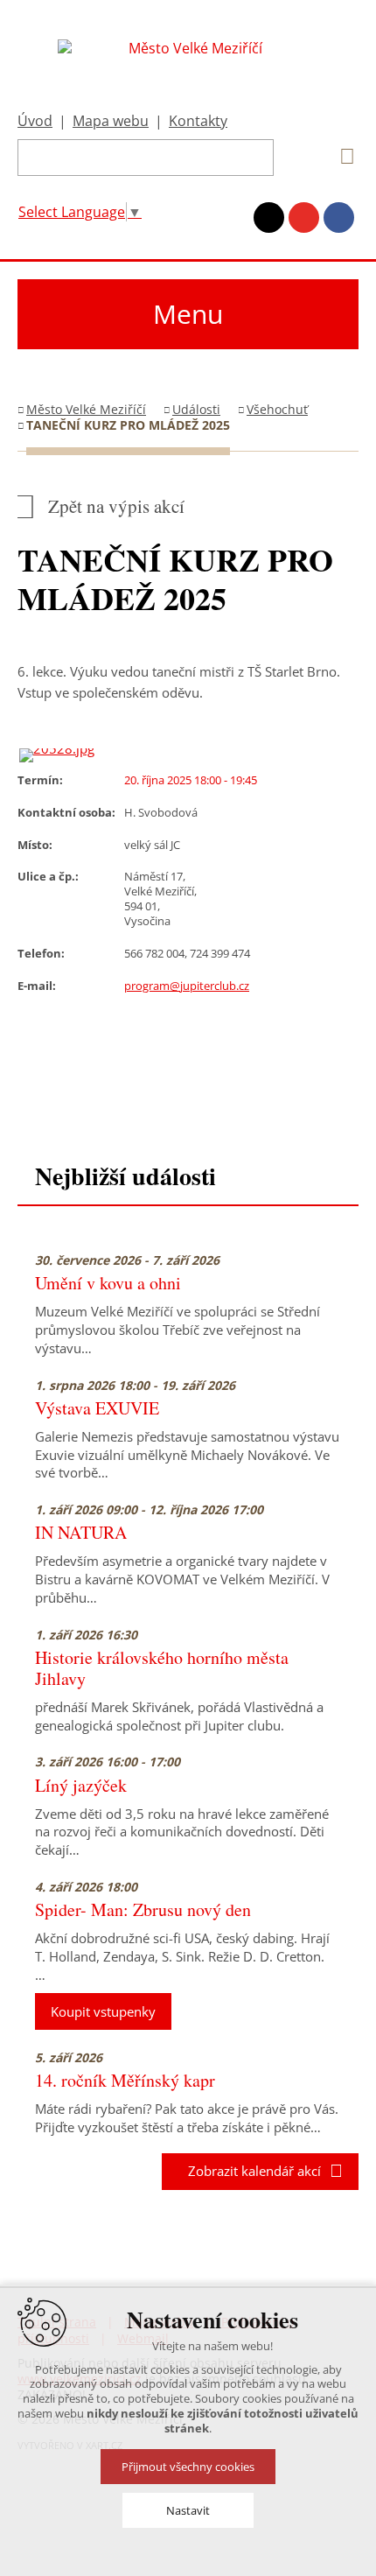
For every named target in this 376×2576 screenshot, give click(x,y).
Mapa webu (111, 121)
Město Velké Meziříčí (86, 409)
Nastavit (188, 2510)
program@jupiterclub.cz (187, 986)
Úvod (35, 121)
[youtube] (304, 218)
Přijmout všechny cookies (188, 2467)
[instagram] (269, 218)
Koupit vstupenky (103, 2011)
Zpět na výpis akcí (116, 506)
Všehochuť (277, 409)
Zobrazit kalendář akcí (249, 2171)
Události (196, 409)
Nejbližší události (125, 1176)
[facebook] (339, 218)
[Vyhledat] (341, 157)
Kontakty (198, 121)
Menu (188, 314)
